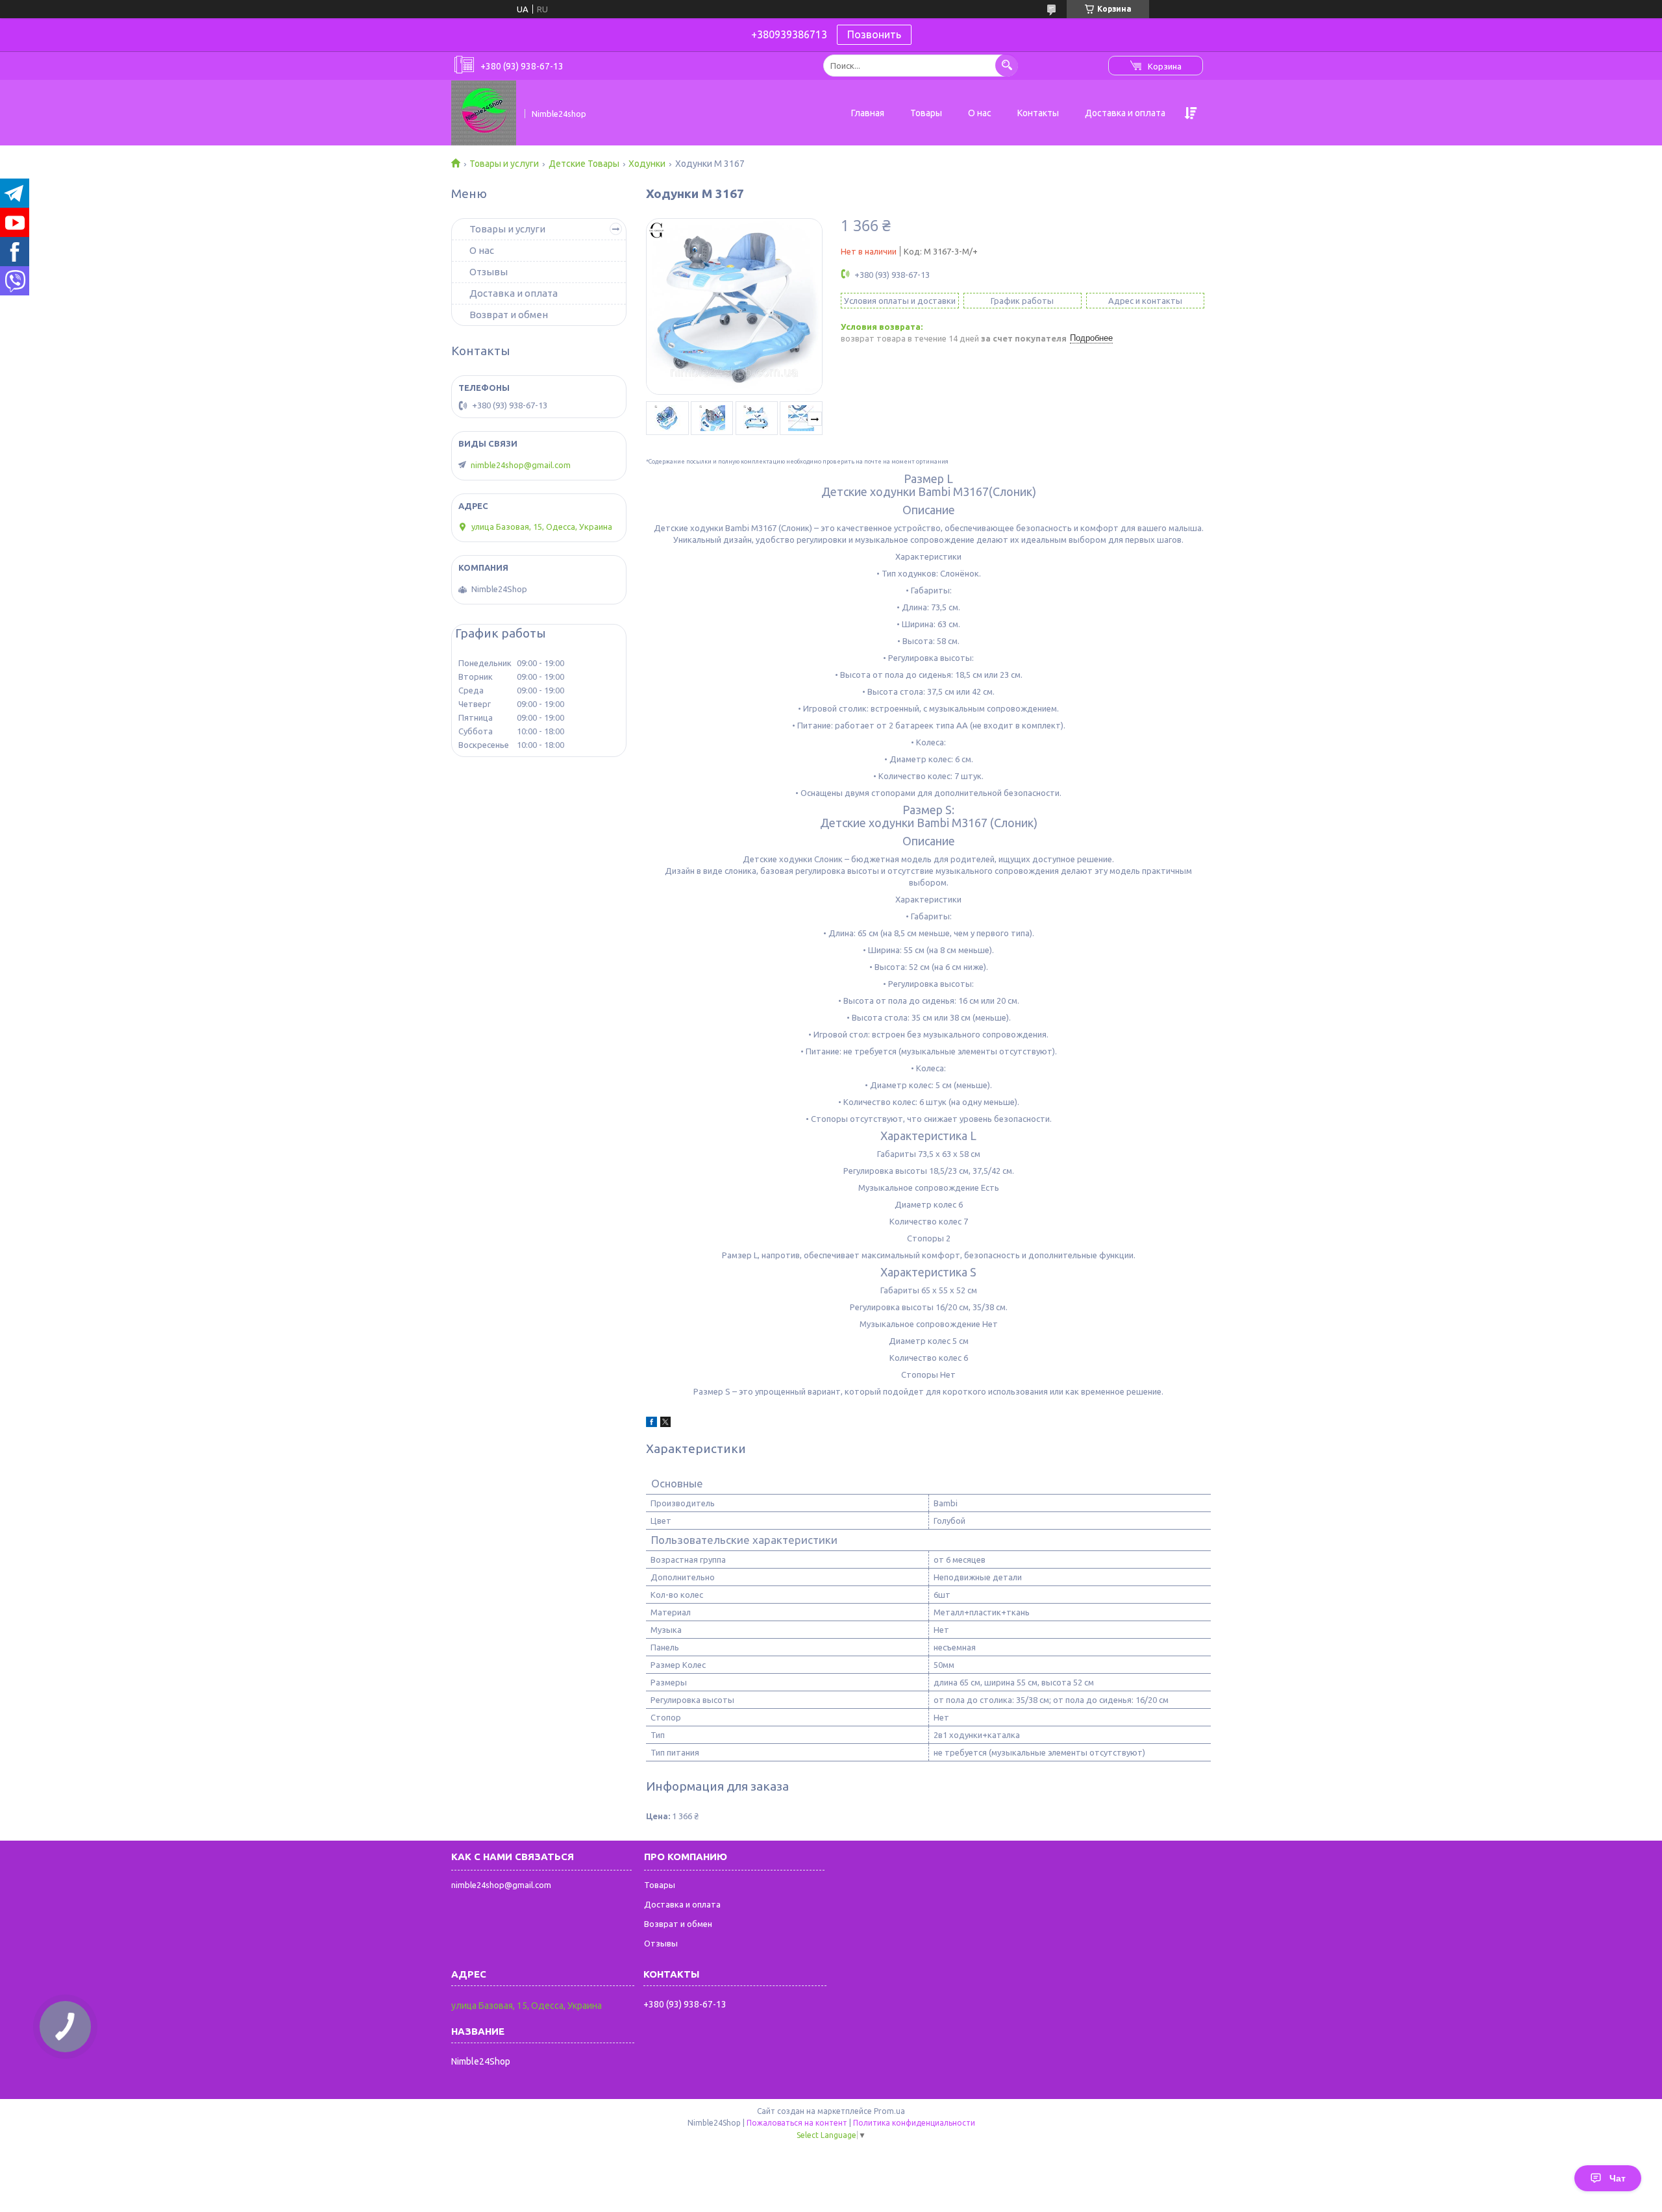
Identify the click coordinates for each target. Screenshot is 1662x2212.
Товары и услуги (504, 164)
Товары (926, 113)
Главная (868, 113)
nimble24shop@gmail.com (521, 465)
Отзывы (489, 272)
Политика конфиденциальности (914, 2123)
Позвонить (874, 34)
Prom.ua (889, 2111)
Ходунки (647, 164)
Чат (1618, 2178)
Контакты (1038, 113)
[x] (665, 1424)
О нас (980, 113)
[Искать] (1007, 65)
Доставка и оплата (1125, 113)
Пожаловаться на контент (797, 2123)
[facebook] (651, 1424)
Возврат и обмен (509, 315)
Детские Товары (584, 164)
